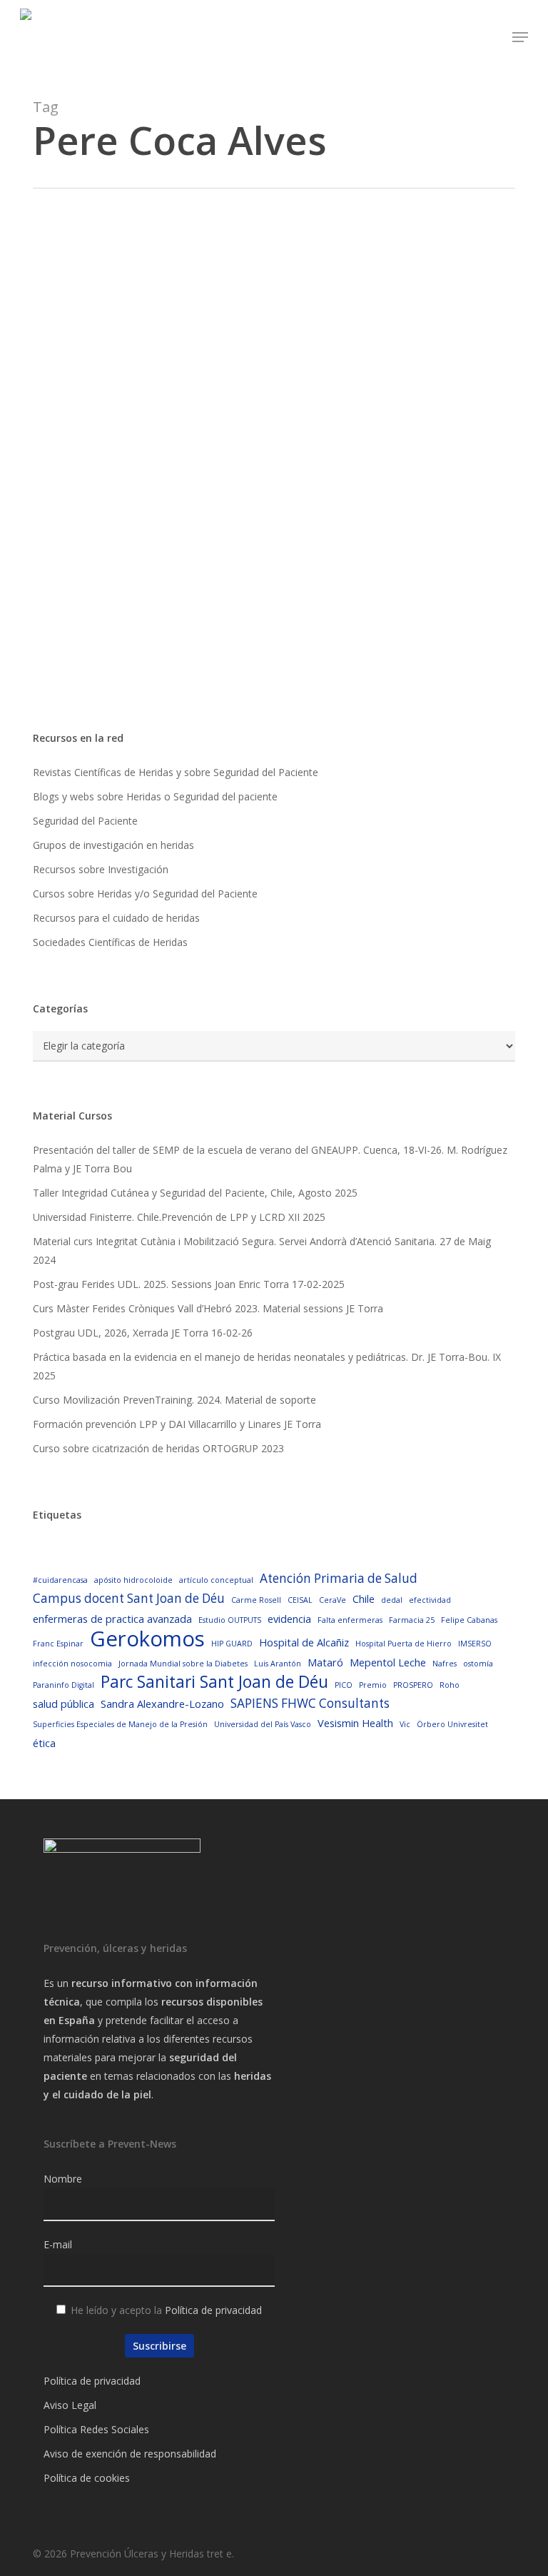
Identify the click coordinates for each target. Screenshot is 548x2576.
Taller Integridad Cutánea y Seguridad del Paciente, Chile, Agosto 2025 (195, 1193)
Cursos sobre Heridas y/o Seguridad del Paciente (145, 894)
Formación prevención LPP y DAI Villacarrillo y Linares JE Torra (177, 1424)
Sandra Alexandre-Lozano (162, 1704)
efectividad (430, 1600)
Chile (364, 1599)
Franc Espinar (58, 1644)
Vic (405, 1724)
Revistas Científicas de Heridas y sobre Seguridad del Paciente (176, 772)
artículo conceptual (216, 1580)
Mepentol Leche (388, 1662)
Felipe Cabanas (469, 1620)
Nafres (445, 1664)
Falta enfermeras (350, 1620)
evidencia (289, 1619)
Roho (450, 1685)
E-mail (58, 2244)
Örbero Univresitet (452, 1724)
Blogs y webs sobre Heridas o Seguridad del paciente (155, 796)
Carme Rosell (256, 1600)
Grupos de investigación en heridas (113, 845)
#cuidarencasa (60, 1580)
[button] (520, 37)
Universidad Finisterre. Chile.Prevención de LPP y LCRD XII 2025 (179, 1217)
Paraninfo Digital (64, 1685)
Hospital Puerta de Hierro (404, 1644)
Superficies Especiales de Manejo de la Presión (120, 1724)
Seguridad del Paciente (85, 821)
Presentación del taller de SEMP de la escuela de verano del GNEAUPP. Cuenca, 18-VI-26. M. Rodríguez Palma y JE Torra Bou (270, 1159)
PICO (344, 1685)
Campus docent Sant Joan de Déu (129, 1598)
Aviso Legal (70, 2405)
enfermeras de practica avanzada (112, 1619)
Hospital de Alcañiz (304, 1642)
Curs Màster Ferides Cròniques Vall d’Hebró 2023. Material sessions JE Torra (208, 1308)
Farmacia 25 (412, 1620)
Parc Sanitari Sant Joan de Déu (214, 1682)
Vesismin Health (355, 1723)
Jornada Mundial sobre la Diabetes (183, 1664)
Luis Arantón (278, 1664)
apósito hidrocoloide (133, 1580)
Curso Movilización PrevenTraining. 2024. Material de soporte (174, 1400)
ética (44, 1743)
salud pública (64, 1704)
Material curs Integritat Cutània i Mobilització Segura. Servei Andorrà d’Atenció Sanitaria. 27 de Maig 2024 (262, 1251)
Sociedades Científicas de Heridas (110, 942)
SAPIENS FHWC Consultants (310, 1703)
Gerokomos (147, 1639)
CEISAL (300, 1600)
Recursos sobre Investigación (101, 869)
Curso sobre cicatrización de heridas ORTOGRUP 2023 (158, 1448)
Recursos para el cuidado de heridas (116, 918)
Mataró (325, 1662)
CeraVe (333, 1600)
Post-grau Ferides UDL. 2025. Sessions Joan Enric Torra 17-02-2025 (189, 1284)
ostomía (478, 1664)
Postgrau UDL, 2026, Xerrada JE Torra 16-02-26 (143, 1333)
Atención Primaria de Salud (339, 1578)
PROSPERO (413, 1685)
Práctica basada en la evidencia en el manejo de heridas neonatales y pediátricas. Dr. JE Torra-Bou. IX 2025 (267, 1366)
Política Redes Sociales (96, 2429)
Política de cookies (87, 2478)
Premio (373, 1685)
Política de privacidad (213, 2310)
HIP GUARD (232, 1644)
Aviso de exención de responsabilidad (130, 2454)
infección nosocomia (72, 1664)
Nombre (63, 2179)
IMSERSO (475, 1644)
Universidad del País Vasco (263, 1724)
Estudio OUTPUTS (230, 1620)
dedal (392, 1600)
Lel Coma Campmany (141, 678)
